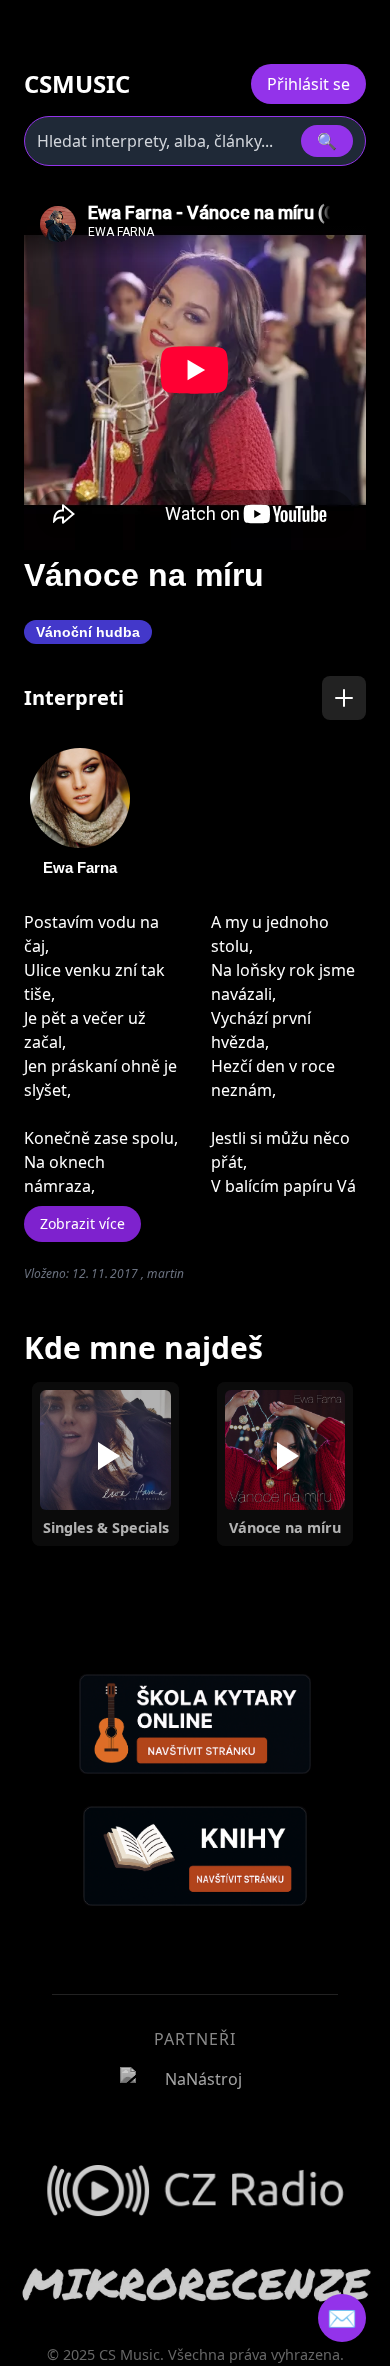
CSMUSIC (77, 84)
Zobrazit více (82, 1223)
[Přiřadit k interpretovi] (344, 698)
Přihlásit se (308, 84)
